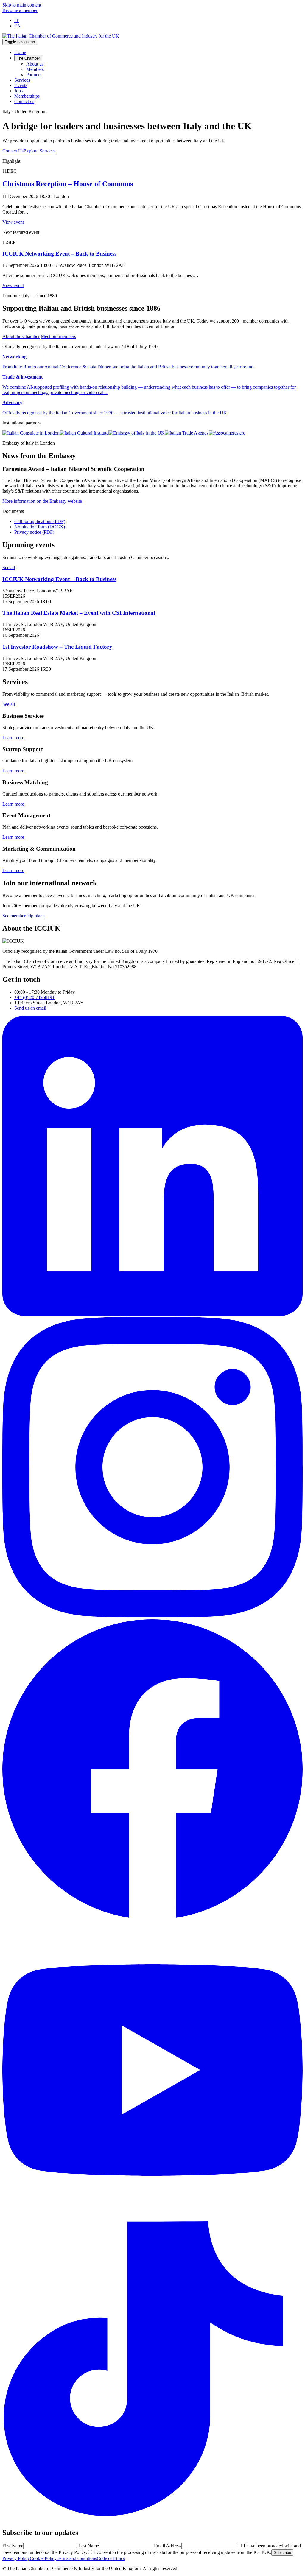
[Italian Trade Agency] (187, 433)
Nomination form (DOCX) (40, 527)
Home (20, 52)
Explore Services (39, 151)
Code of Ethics (111, 2558)
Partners (34, 75)
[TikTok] (152, 2520)
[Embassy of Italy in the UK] (137, 433)
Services (22, 80)
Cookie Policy (43, 2558)
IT (17, 20)
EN (18, 26)
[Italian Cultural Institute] (84, 433)
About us (35, 64)
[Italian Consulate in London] (31, 433)
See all (9, 568)
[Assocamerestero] (227, 433)
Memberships (27, 96)
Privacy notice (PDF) (34, 532)
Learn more (13, 738)
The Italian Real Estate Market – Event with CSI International (79, 613)
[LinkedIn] (152, 1314)
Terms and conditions (77, 2558)
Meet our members (58, 336)
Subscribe (282, 2553)
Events (21, 85)
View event (13, 222)
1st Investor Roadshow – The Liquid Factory (57, 647)
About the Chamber (21, 336)
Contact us (24, 101)
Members (35, 69)
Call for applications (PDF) (40, 521)
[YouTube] (152, 2218)
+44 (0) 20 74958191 (34, 997)
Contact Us (13, 151)
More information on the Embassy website (42, 501)
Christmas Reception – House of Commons (68, 184)
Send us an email (30, 1008)
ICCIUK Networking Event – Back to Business (59, 254)
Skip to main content (22, 5)
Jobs (18, 91)
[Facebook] (152, 1917)
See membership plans (23, 916)
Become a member (20, 10)
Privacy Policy (16, 2558)
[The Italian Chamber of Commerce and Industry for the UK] (61, 36)
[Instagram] (152, 1616)
